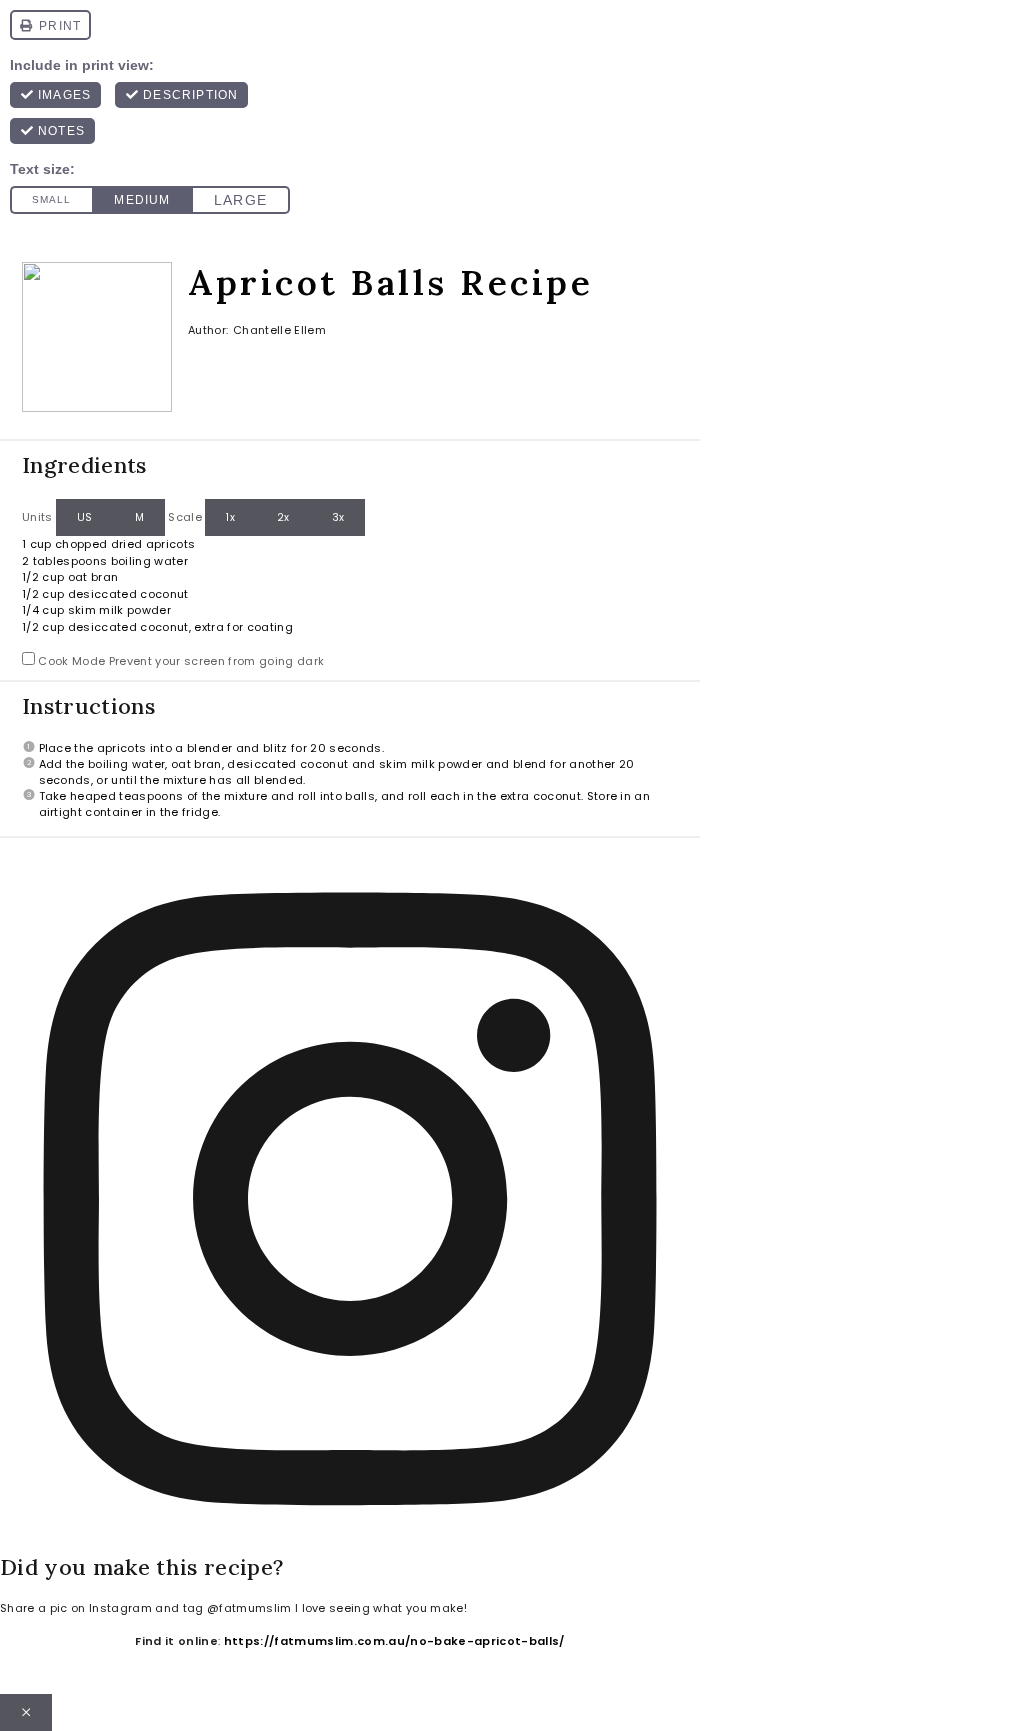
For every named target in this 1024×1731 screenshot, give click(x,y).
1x (230, 517)
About (101, 1713)
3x (338, 517)
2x (283, 517)
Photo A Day (789, 1713)
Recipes (632, 1713)
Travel (420, 1713)
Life (334, 1713)
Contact (212, 1713)
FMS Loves (958, 1713)
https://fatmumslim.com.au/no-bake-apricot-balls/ (394, 1641)
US (85, 517)
